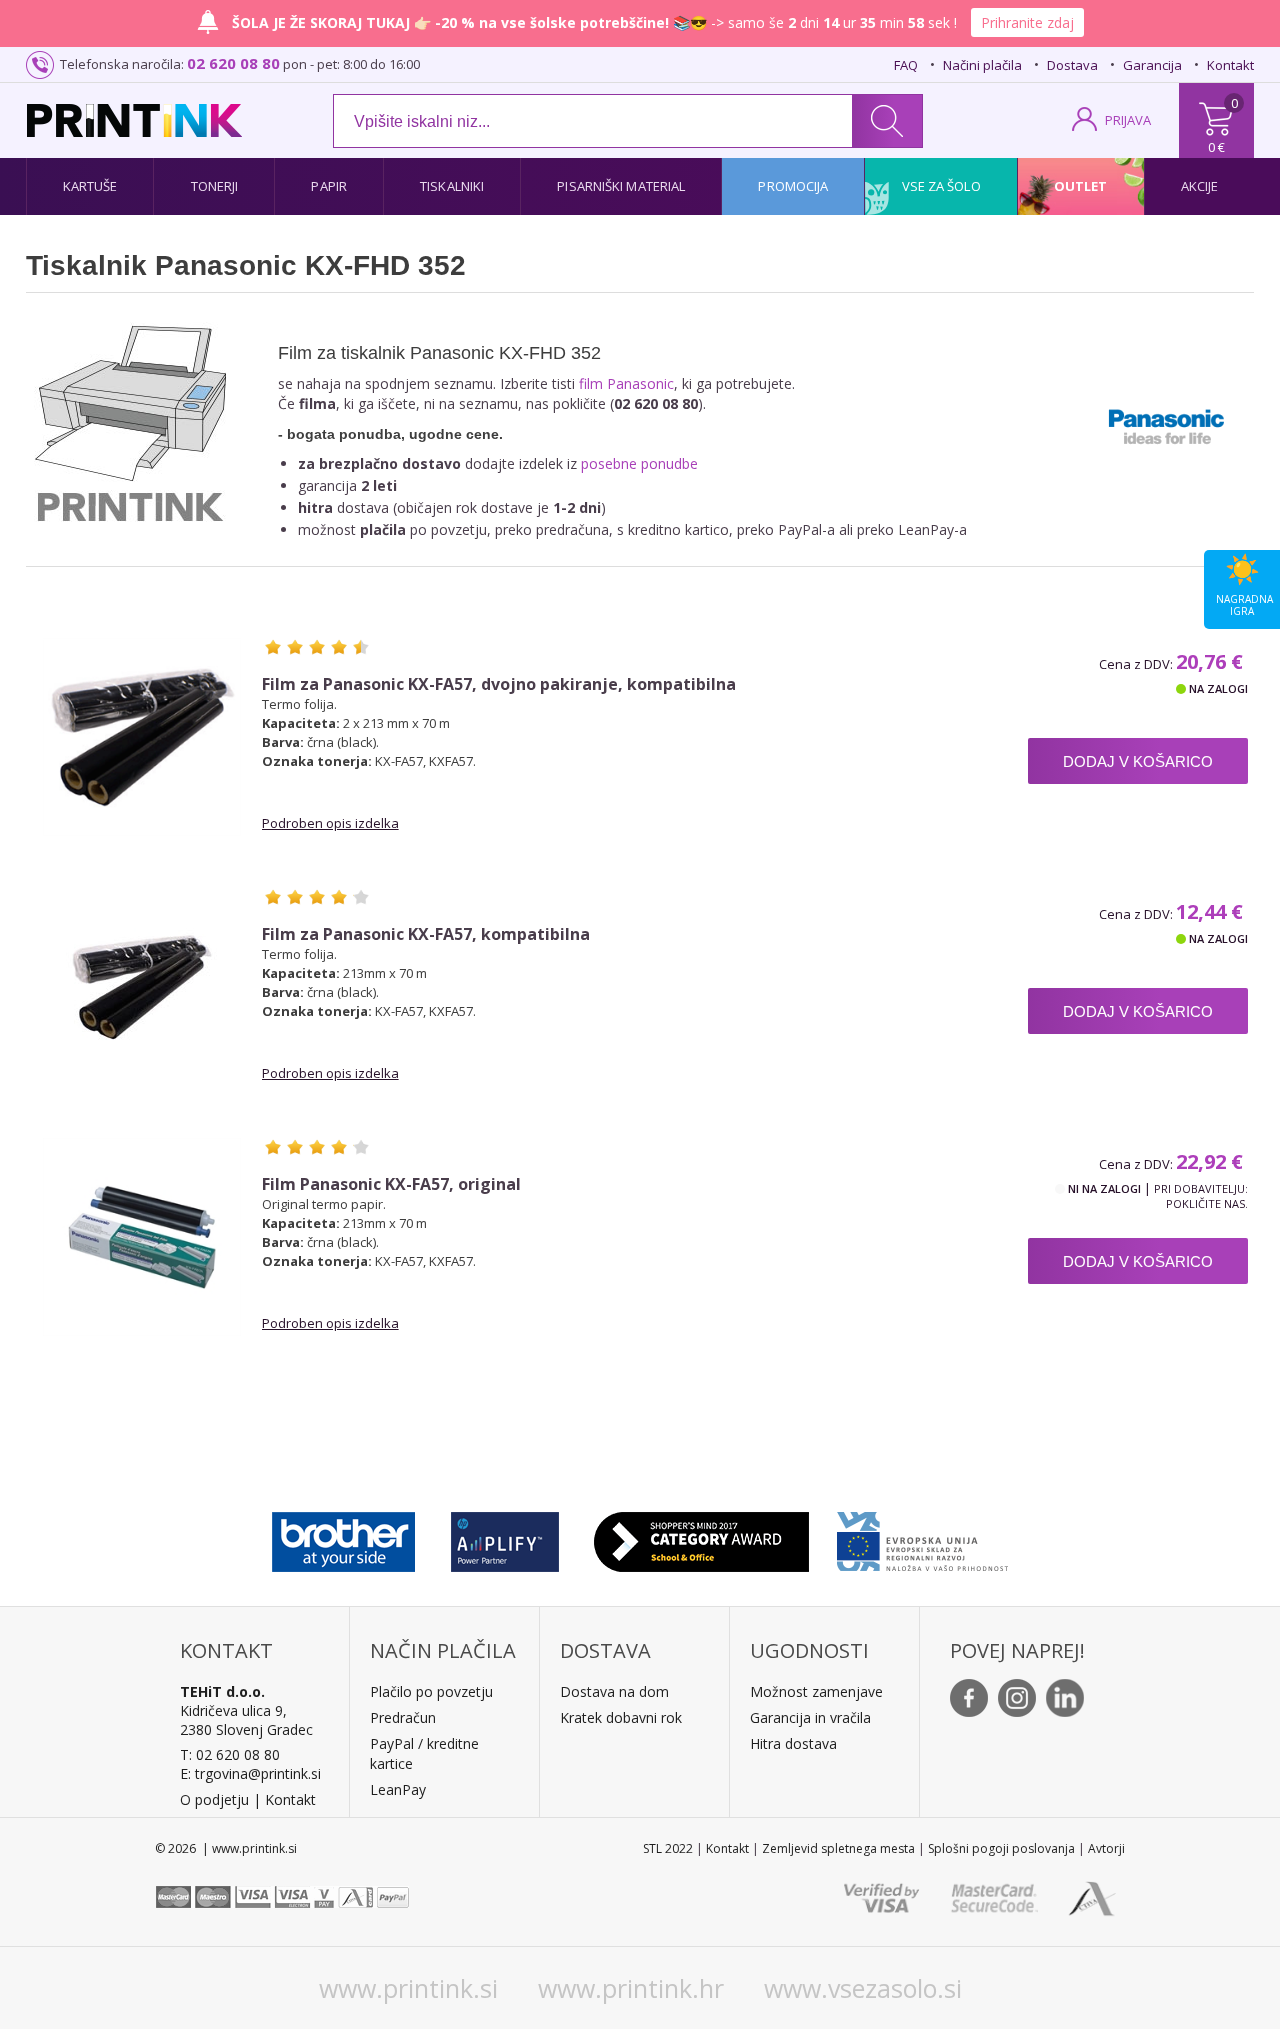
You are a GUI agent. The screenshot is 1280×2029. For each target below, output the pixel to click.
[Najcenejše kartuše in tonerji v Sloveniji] (134, 120)
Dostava (1072, 65)
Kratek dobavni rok (621, 1717)
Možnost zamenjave (816, 1691)
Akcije (1200, 186)
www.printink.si (408, 1988)
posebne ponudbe (639, 463)
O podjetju (214, 1799)
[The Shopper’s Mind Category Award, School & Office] (701, 1537)
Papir (329, 186)
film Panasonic (626, 383)
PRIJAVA (1128, 120)
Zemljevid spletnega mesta (838, 1848)
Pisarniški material (621, 186)
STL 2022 (668, 1848)
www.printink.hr (631, 1988)
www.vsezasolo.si (863, 1988)
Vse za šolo (941, 186)
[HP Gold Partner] (504, 1537)
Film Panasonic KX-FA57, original (391, 1184)
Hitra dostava (793, 1743)
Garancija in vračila (810, 1717)
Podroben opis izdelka (330, 823)
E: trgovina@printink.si (250, 1773)
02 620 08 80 (233, 63)
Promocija (793, 186)
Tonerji (215, 186)
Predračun (403, 1717)
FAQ (906, 65)
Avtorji (1106, 1848)
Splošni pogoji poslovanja (1001, 1848)
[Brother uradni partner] (343, 1537)
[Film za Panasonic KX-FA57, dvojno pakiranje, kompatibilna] (142, 737)
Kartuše (90, 186)
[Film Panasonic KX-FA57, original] (142, 1237)
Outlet (1081, 186)
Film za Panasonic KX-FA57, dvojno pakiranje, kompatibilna (499, 684)
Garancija (1152, 65)
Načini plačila (982, 65)
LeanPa (394, 1789)
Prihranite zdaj (1027, 22)
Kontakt (1230, 65)
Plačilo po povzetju (431, 1691)
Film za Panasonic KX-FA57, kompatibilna (426, 934)
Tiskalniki (452, 186)
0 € (1216, 147)
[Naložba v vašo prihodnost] (922, 1537)
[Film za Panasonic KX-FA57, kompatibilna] (142, 987)
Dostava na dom (614, 1691)
